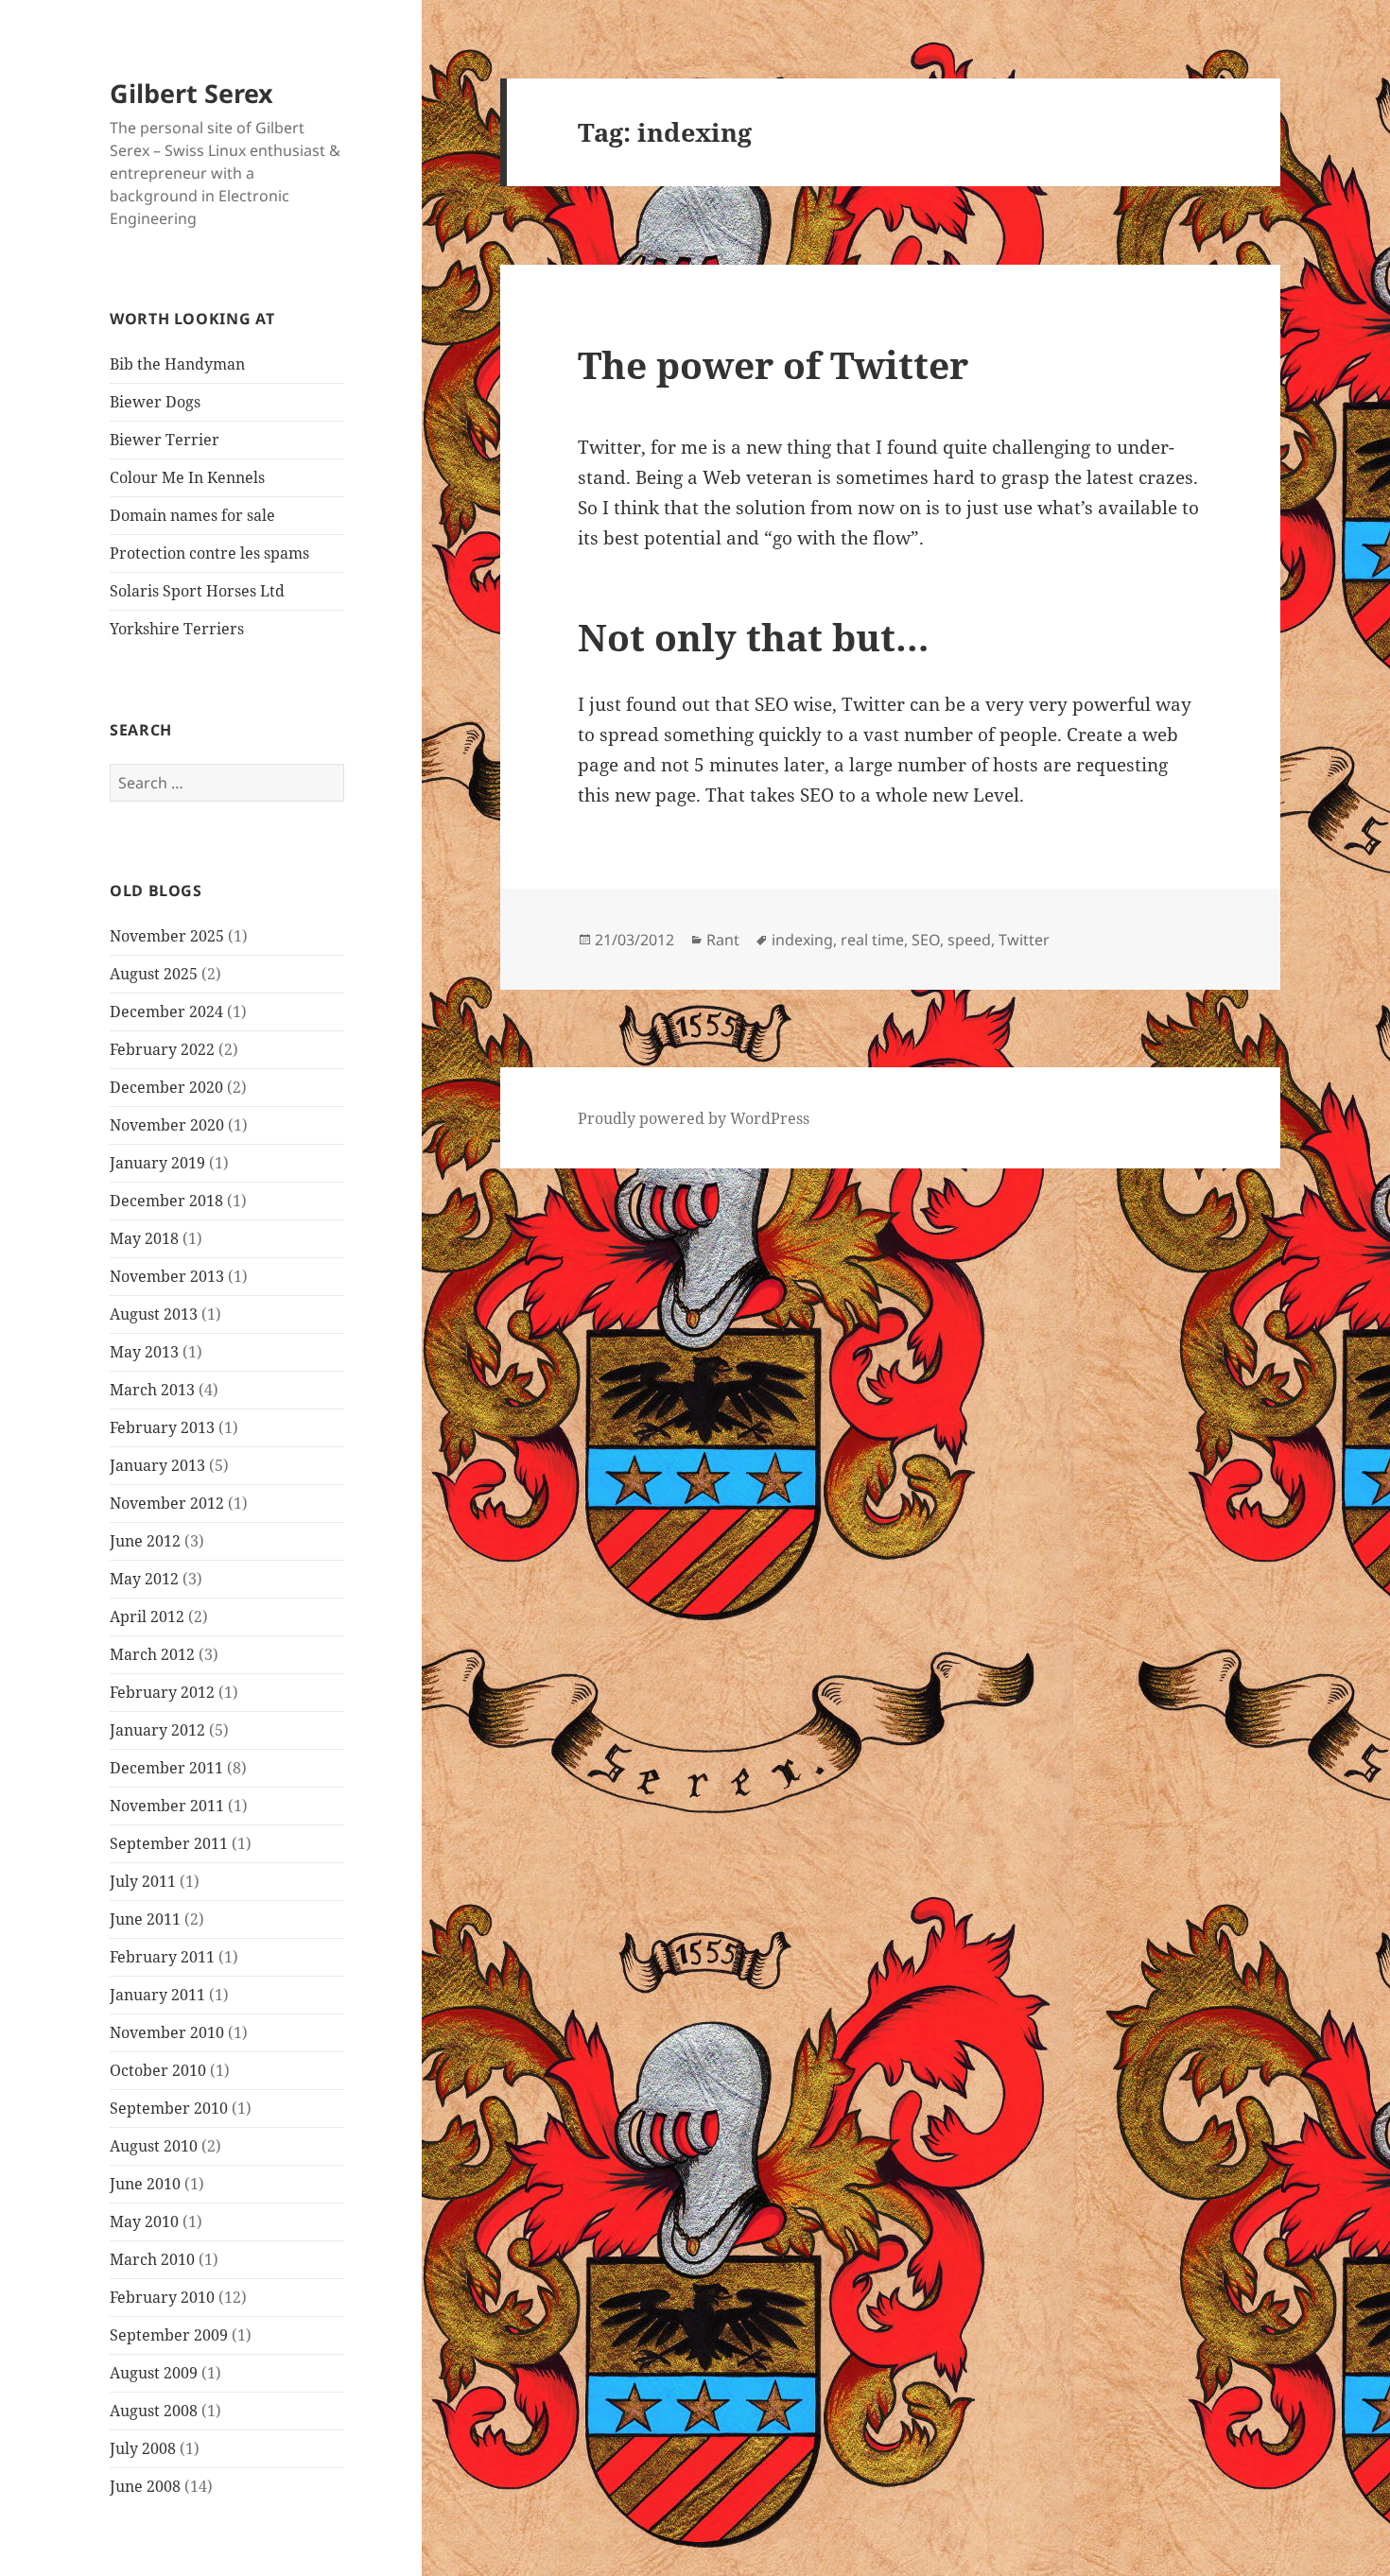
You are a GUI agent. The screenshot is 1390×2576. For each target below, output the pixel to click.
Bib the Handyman (177, 364)
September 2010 (169, 2108)
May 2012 (144, 1579)
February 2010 (162, 2297)
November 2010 (167, 2032)
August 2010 (154, 2146)
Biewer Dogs (155, 402)
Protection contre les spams (209, 553)
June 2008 (145, 2486)
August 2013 (154, 1314)
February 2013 (162, 1427)
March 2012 (152, 1654)
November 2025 (167, 936)
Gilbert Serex (191, 93)
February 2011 (162, 1957)
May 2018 (144, 1238)
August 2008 (154, 2411)
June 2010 (145, 2184)
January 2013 (157, 1465)
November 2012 (167, 1503)
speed (969, 940)
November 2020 (167, 1125)
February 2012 (162, 1692)
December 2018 (166, 1201)
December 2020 (166, 1087)
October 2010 (158, 2070)
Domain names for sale (192, 515)
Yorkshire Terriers (177, 629)
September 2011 (169, 1843)
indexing (802, 940)
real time (872, 940)
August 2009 (154, 2373)
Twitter (1024, 940)
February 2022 (162, 1049)
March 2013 (152, 1390)
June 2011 (145, 1919)
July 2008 (143, 2448)
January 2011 (157, 1995)
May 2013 (144, 1352)
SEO (926, 940)
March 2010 (152, 2259)
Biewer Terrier (165, 440)
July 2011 (143, 1881)
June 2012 (145, 1541)
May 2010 (144, 2222)
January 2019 (157, 1163)
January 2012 (157, 1730)
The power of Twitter (773, 364)
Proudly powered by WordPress (694, 1118)
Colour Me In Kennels (187, 477)
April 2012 (147, 1616)
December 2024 (166, 1011)
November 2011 (167, 1806)
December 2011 (166, 1768)
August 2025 (154, 974)
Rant (723, 940)
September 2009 (169, 2335)
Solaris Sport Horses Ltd (197, 591)
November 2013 (167, 1276)
